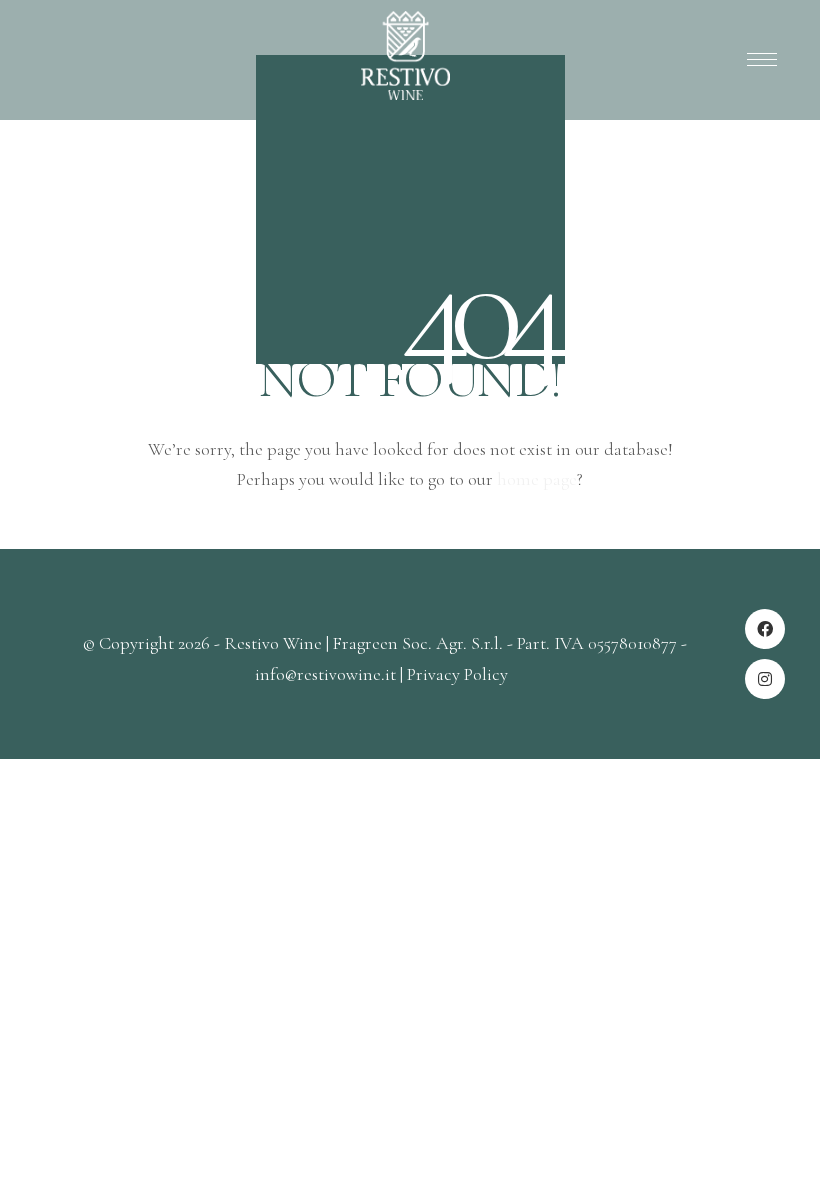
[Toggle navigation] (758, 60)
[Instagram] (765, 679)
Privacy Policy (457, 674)
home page (537, 479)
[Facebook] (765, 629)
